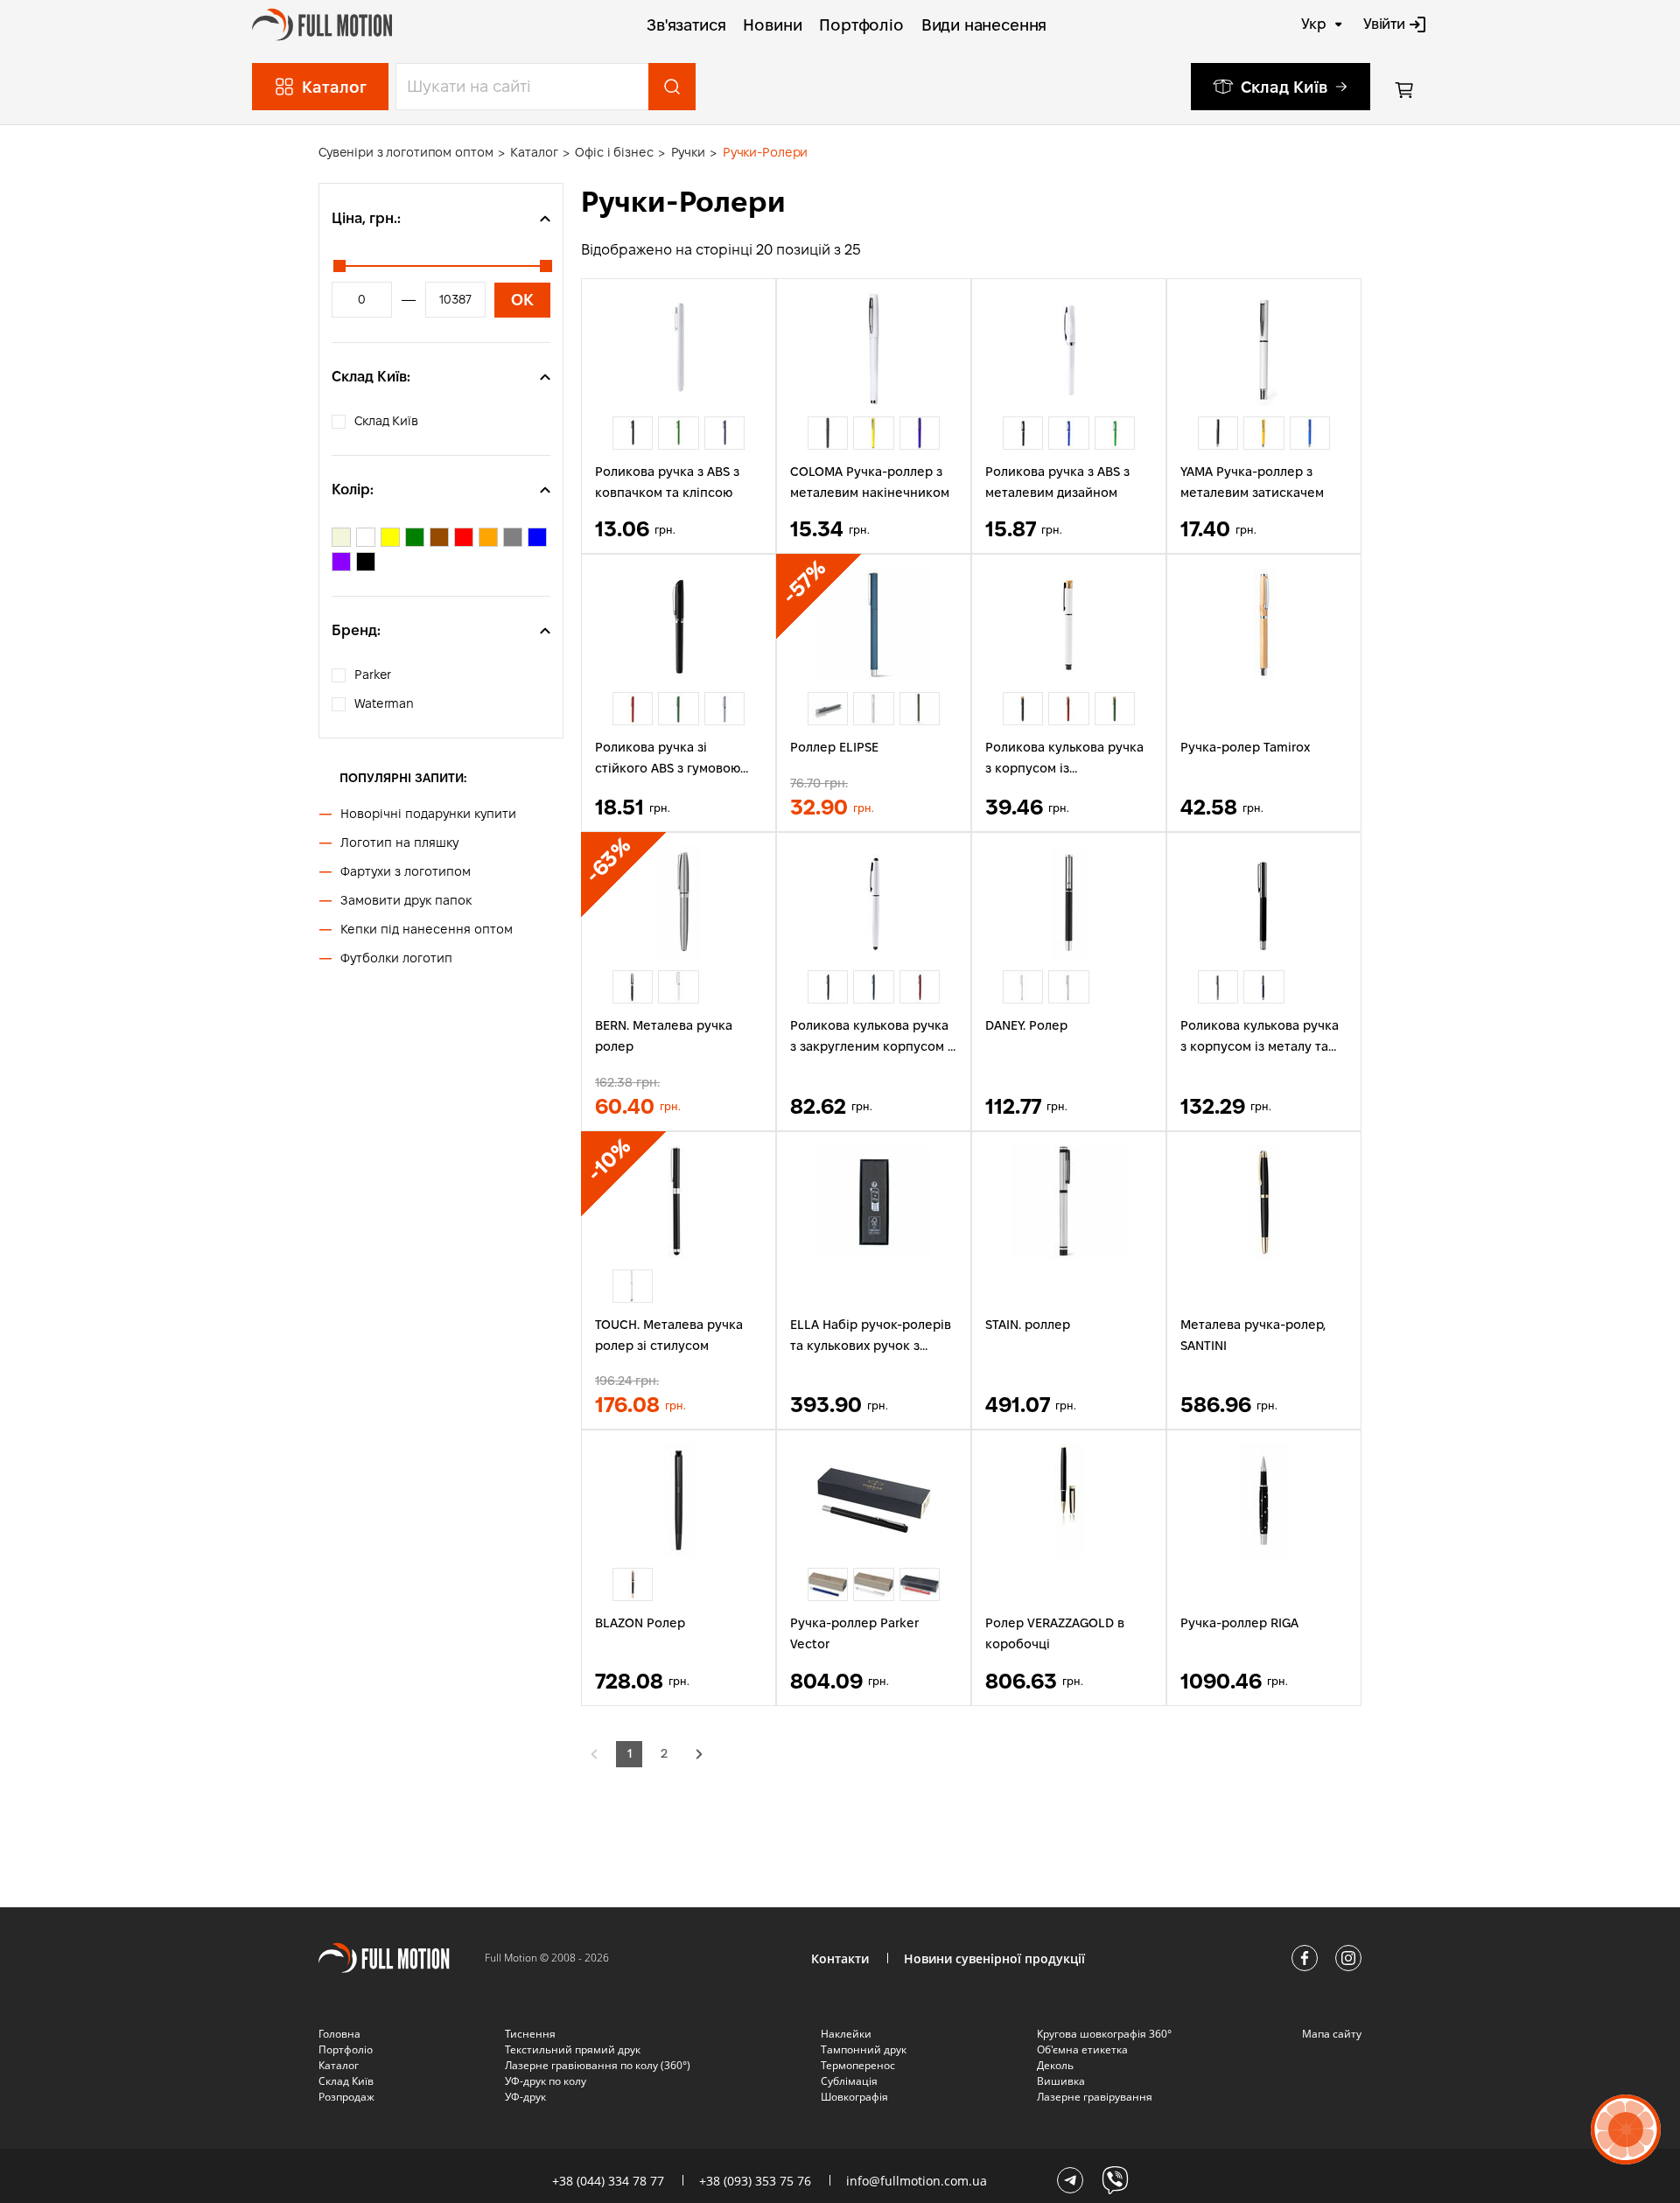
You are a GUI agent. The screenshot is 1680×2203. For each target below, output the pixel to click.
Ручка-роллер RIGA (1239, 1623)
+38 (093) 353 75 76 (755, 2181)
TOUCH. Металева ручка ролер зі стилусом (669, 1335)
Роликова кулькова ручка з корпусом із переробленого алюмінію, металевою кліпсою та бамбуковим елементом (1066, 760)
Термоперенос (858, 2065)
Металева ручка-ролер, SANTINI (1253, 1335)
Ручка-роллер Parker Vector (854, 1633)
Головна (339, 2034)
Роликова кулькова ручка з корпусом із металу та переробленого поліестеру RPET (1260, 1038)
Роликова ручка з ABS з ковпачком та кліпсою (667, 482)
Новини (772, 25)
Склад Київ (1284, 87)
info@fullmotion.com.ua (917, 2181)
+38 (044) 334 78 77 (608, 2181)
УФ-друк (525, 2097)
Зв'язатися (686, 25)
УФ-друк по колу (546, 2081)
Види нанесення (984, 25)
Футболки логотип (396, 958)
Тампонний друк (864, 2049)
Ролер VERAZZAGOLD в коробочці (1055, 1633)
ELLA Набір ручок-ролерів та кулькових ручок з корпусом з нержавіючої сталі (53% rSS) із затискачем (871, 1337)
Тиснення (530, 2034)
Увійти (1384, 24)
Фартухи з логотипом (406, 871)
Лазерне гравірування (1095, 2097)
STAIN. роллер (1028, 1325)
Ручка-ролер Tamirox (1245, 747)
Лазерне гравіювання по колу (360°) (598, 2065)
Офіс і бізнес (614, 152)
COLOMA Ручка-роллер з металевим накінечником (870, 482)
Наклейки (846, 2034)
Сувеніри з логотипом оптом (406, 152)
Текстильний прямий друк (573, 2049)
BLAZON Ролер (640, 1623)
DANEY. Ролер (1026, 1025)
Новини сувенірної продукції (994, 1958)
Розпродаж (346, 2097)
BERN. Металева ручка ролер (664, 1036)
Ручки (688, 152)
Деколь (1055, 2065)
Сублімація (849, 2081)
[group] (633, 433)
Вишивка (1061, 2081)
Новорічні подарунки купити (428, 814)
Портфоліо (861, 25)
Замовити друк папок (406, 900)
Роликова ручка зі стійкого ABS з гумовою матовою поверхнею (668, 760)
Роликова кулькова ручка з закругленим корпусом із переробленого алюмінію (874, 1038)
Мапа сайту (1332, 2034)
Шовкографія (854, 2097)
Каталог (534, 152)
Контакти (840, 1958)
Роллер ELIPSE (834, 747)
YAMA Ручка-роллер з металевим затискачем (1252, 482)
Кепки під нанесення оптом (427, 929)
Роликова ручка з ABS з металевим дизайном (1057, 482)
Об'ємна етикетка (1082, 2049)
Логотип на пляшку (399, 843)
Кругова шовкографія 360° (1104, 2034)
